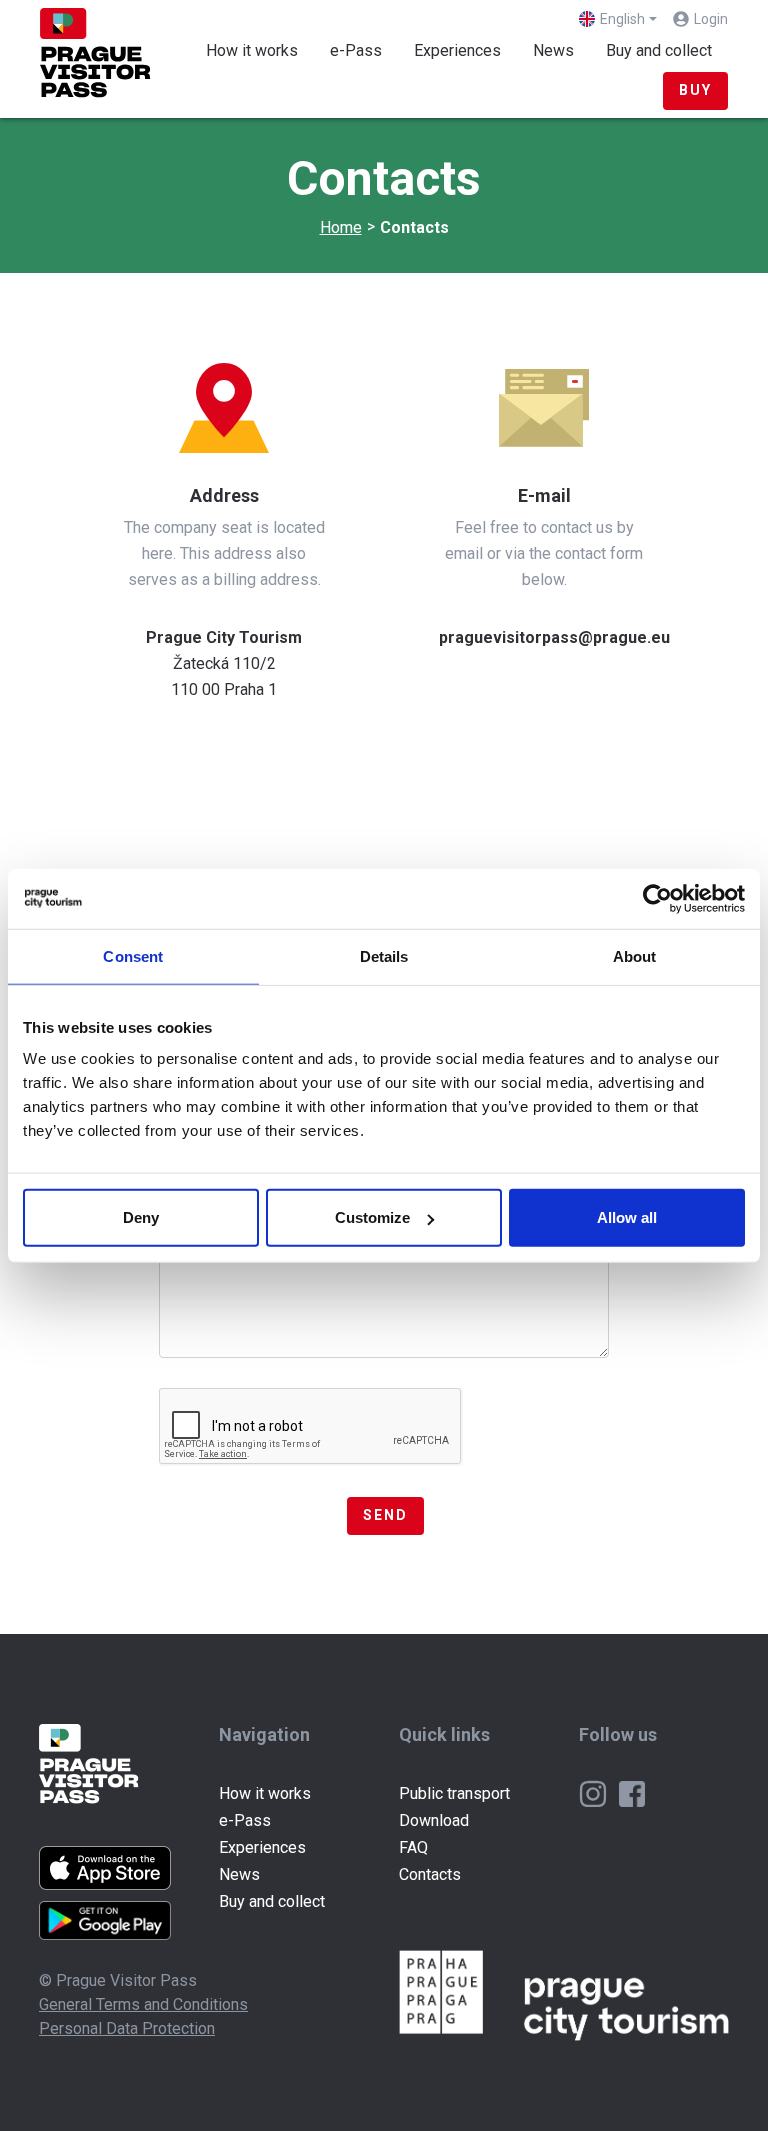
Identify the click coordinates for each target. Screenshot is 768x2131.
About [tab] (635, 955)
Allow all (627, 1217)
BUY (695, 90)
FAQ (413, 1847)
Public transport (454, 1793)
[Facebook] (632, 1792)
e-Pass (356, 50)
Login (711, 19)
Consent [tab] (133, 955)
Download (434, 1820)
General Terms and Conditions (143, 2004)
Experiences (457, 50)
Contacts (430, 1874)
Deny (141, 1217)
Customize (372, 1217)
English (622, 19)
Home (341, 227)
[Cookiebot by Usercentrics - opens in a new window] (657, 898)
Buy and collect (659, 50)
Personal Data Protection (127, 2028)
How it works (252, 50)
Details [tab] (384, 955)
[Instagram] (595, 1792)
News (553, 50)
